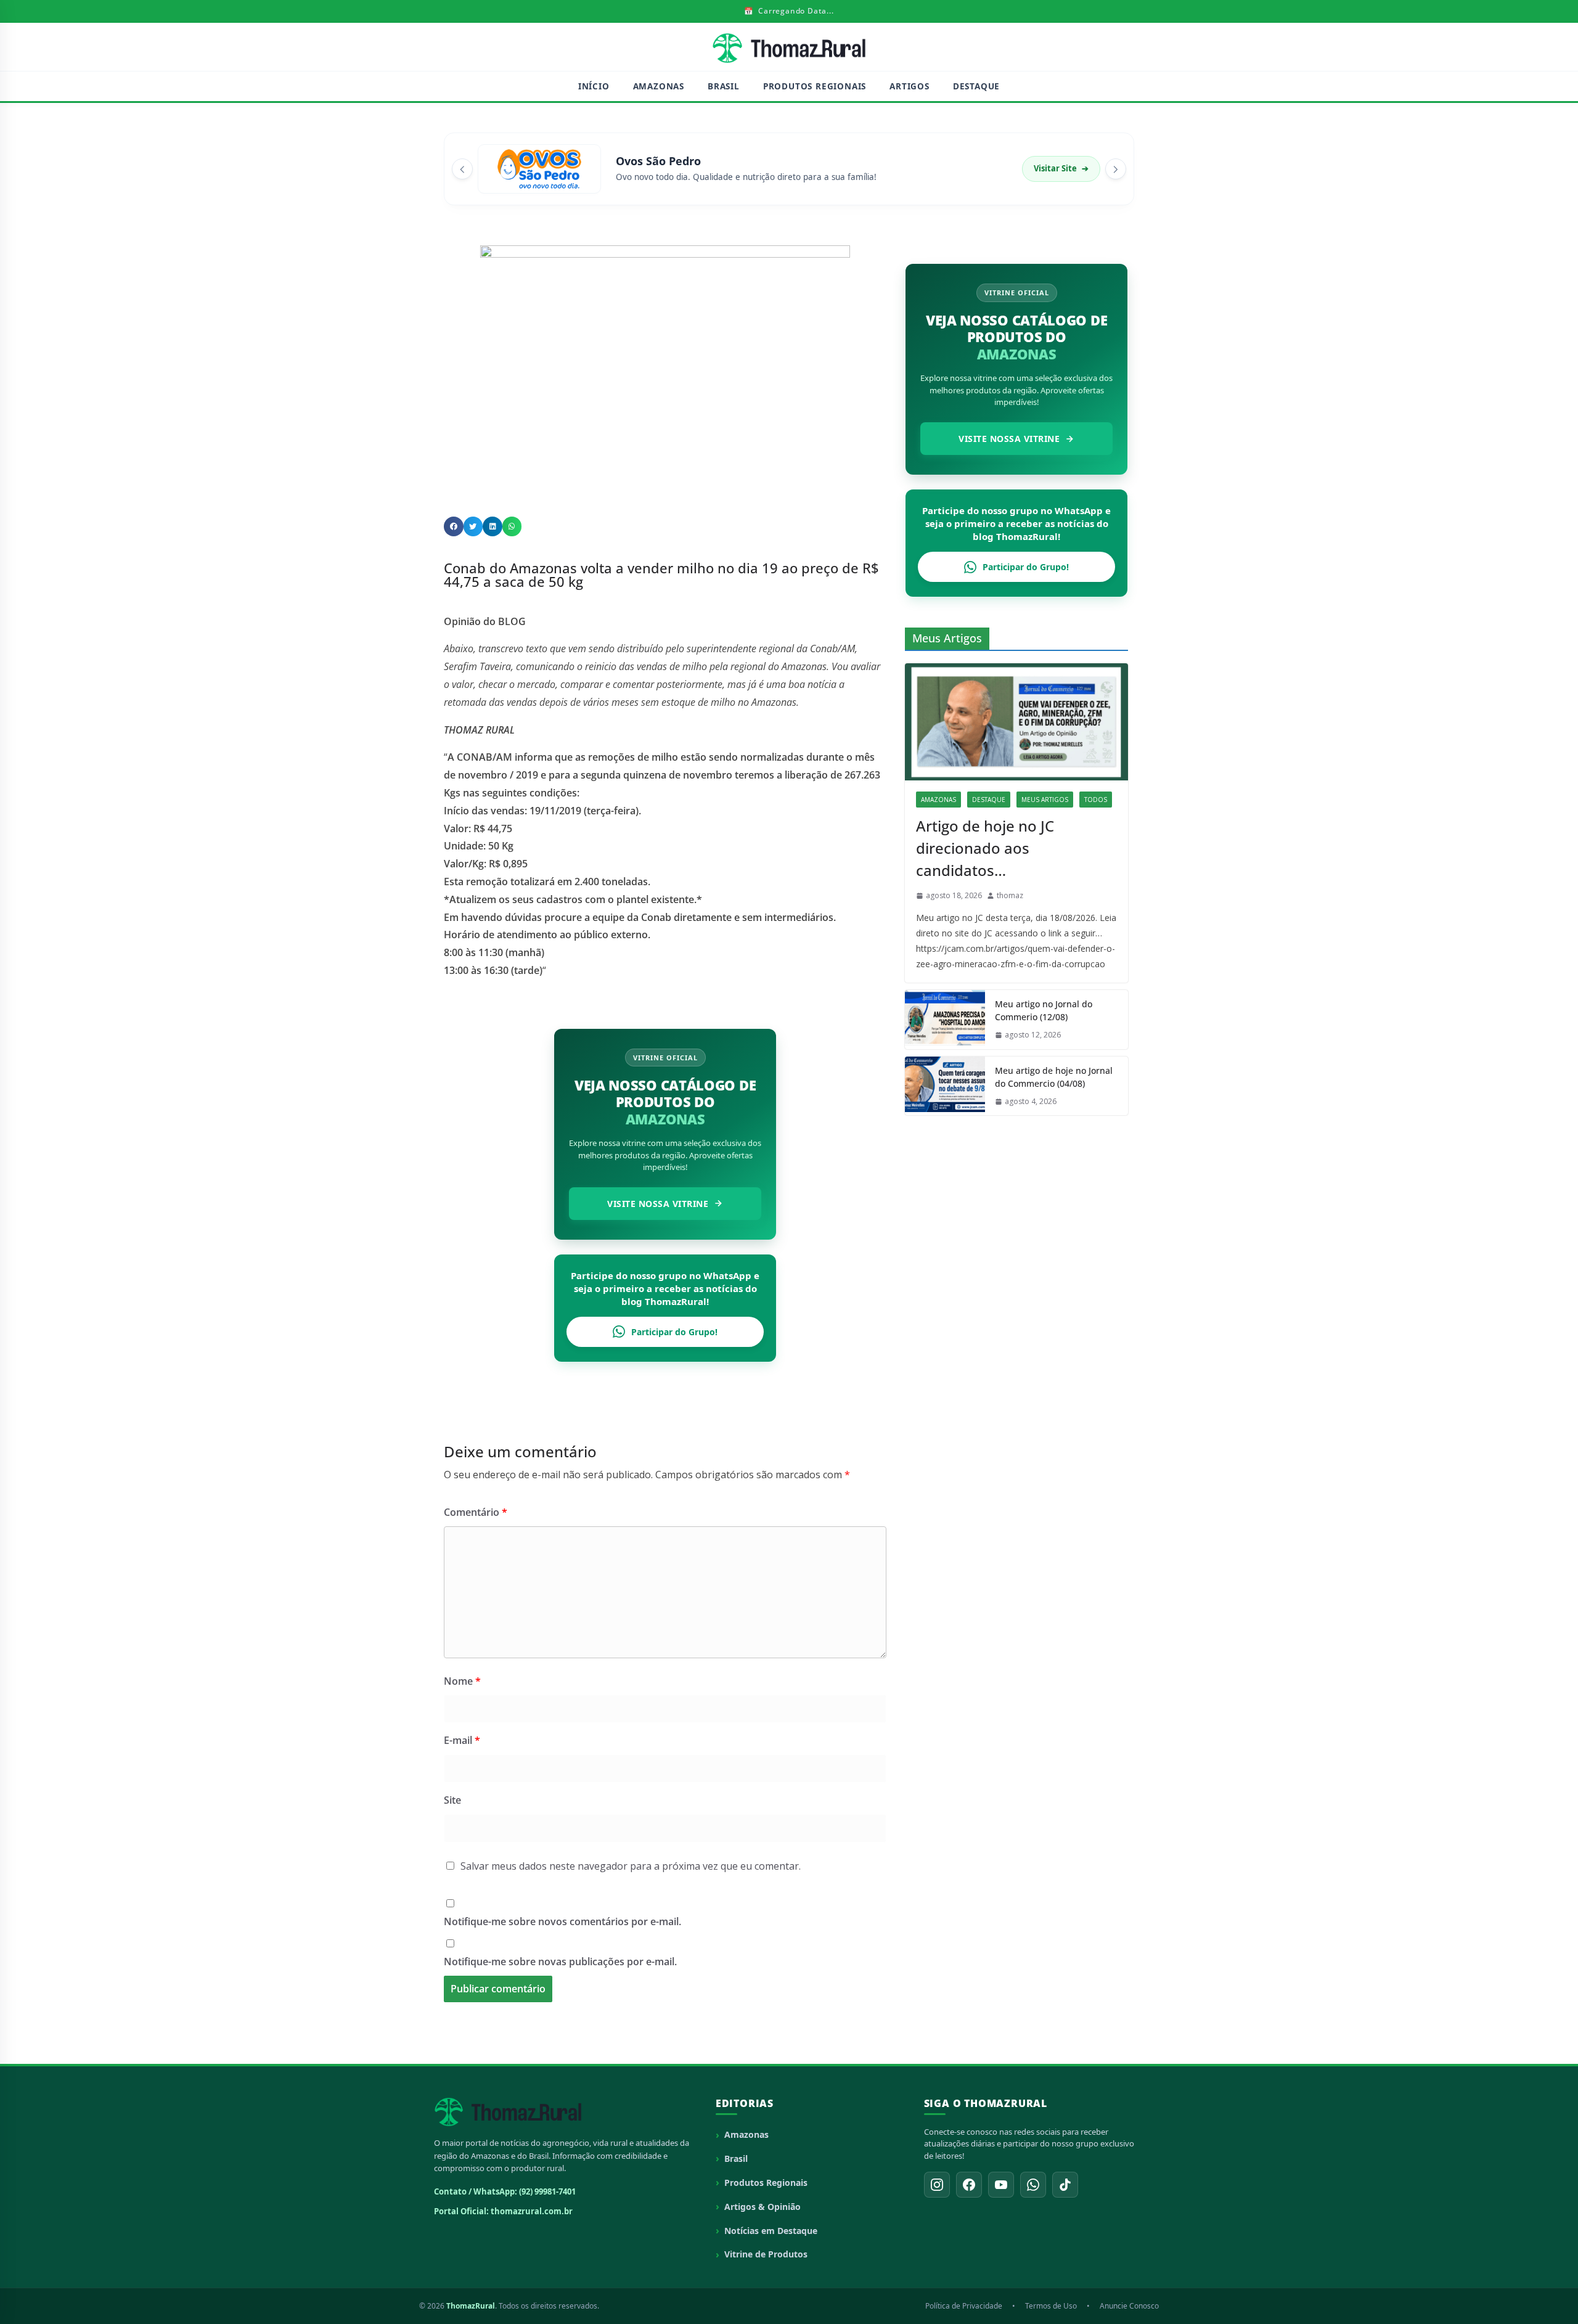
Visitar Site (1061, 168)
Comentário (476, 1512)
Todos (1096, 800)
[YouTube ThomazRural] (1001, 2185)
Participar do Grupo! (674, 1332)
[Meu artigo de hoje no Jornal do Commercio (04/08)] (945, 1086)
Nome (462, 1681)
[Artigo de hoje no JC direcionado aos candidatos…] (1016, 722)
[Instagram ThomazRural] (937, 2185)
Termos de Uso (1051, 2306)
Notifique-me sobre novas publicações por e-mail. (560, 1962)
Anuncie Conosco (1129, 2306)
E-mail (462, 1740)
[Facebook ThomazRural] (969, 2185)
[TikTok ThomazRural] (1065, 2185)
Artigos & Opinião (762, 2207)
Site (452, 1800)
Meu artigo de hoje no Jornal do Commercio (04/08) (1054, 1077)
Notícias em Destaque (771, 2231)
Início (594, 86)
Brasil (724, 86)
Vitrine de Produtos (766, 2254)
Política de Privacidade (964, 2306)
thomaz (1010, 895)
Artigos (910, 86)
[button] (454, 526)
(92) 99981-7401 (547, 2191)
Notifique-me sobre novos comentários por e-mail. (562, 1921)
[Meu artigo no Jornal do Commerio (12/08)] (945, 1020)
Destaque (976, 86)
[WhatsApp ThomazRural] (1033, 2185)
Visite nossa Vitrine (658, 1204)
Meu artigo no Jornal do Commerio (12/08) (1044, 1010)
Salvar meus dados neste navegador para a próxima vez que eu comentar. (631, 1866)
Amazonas (659, 86)
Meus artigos (1045, 800)
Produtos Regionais (815, 86)
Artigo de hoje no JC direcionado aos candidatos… (985, 848)
